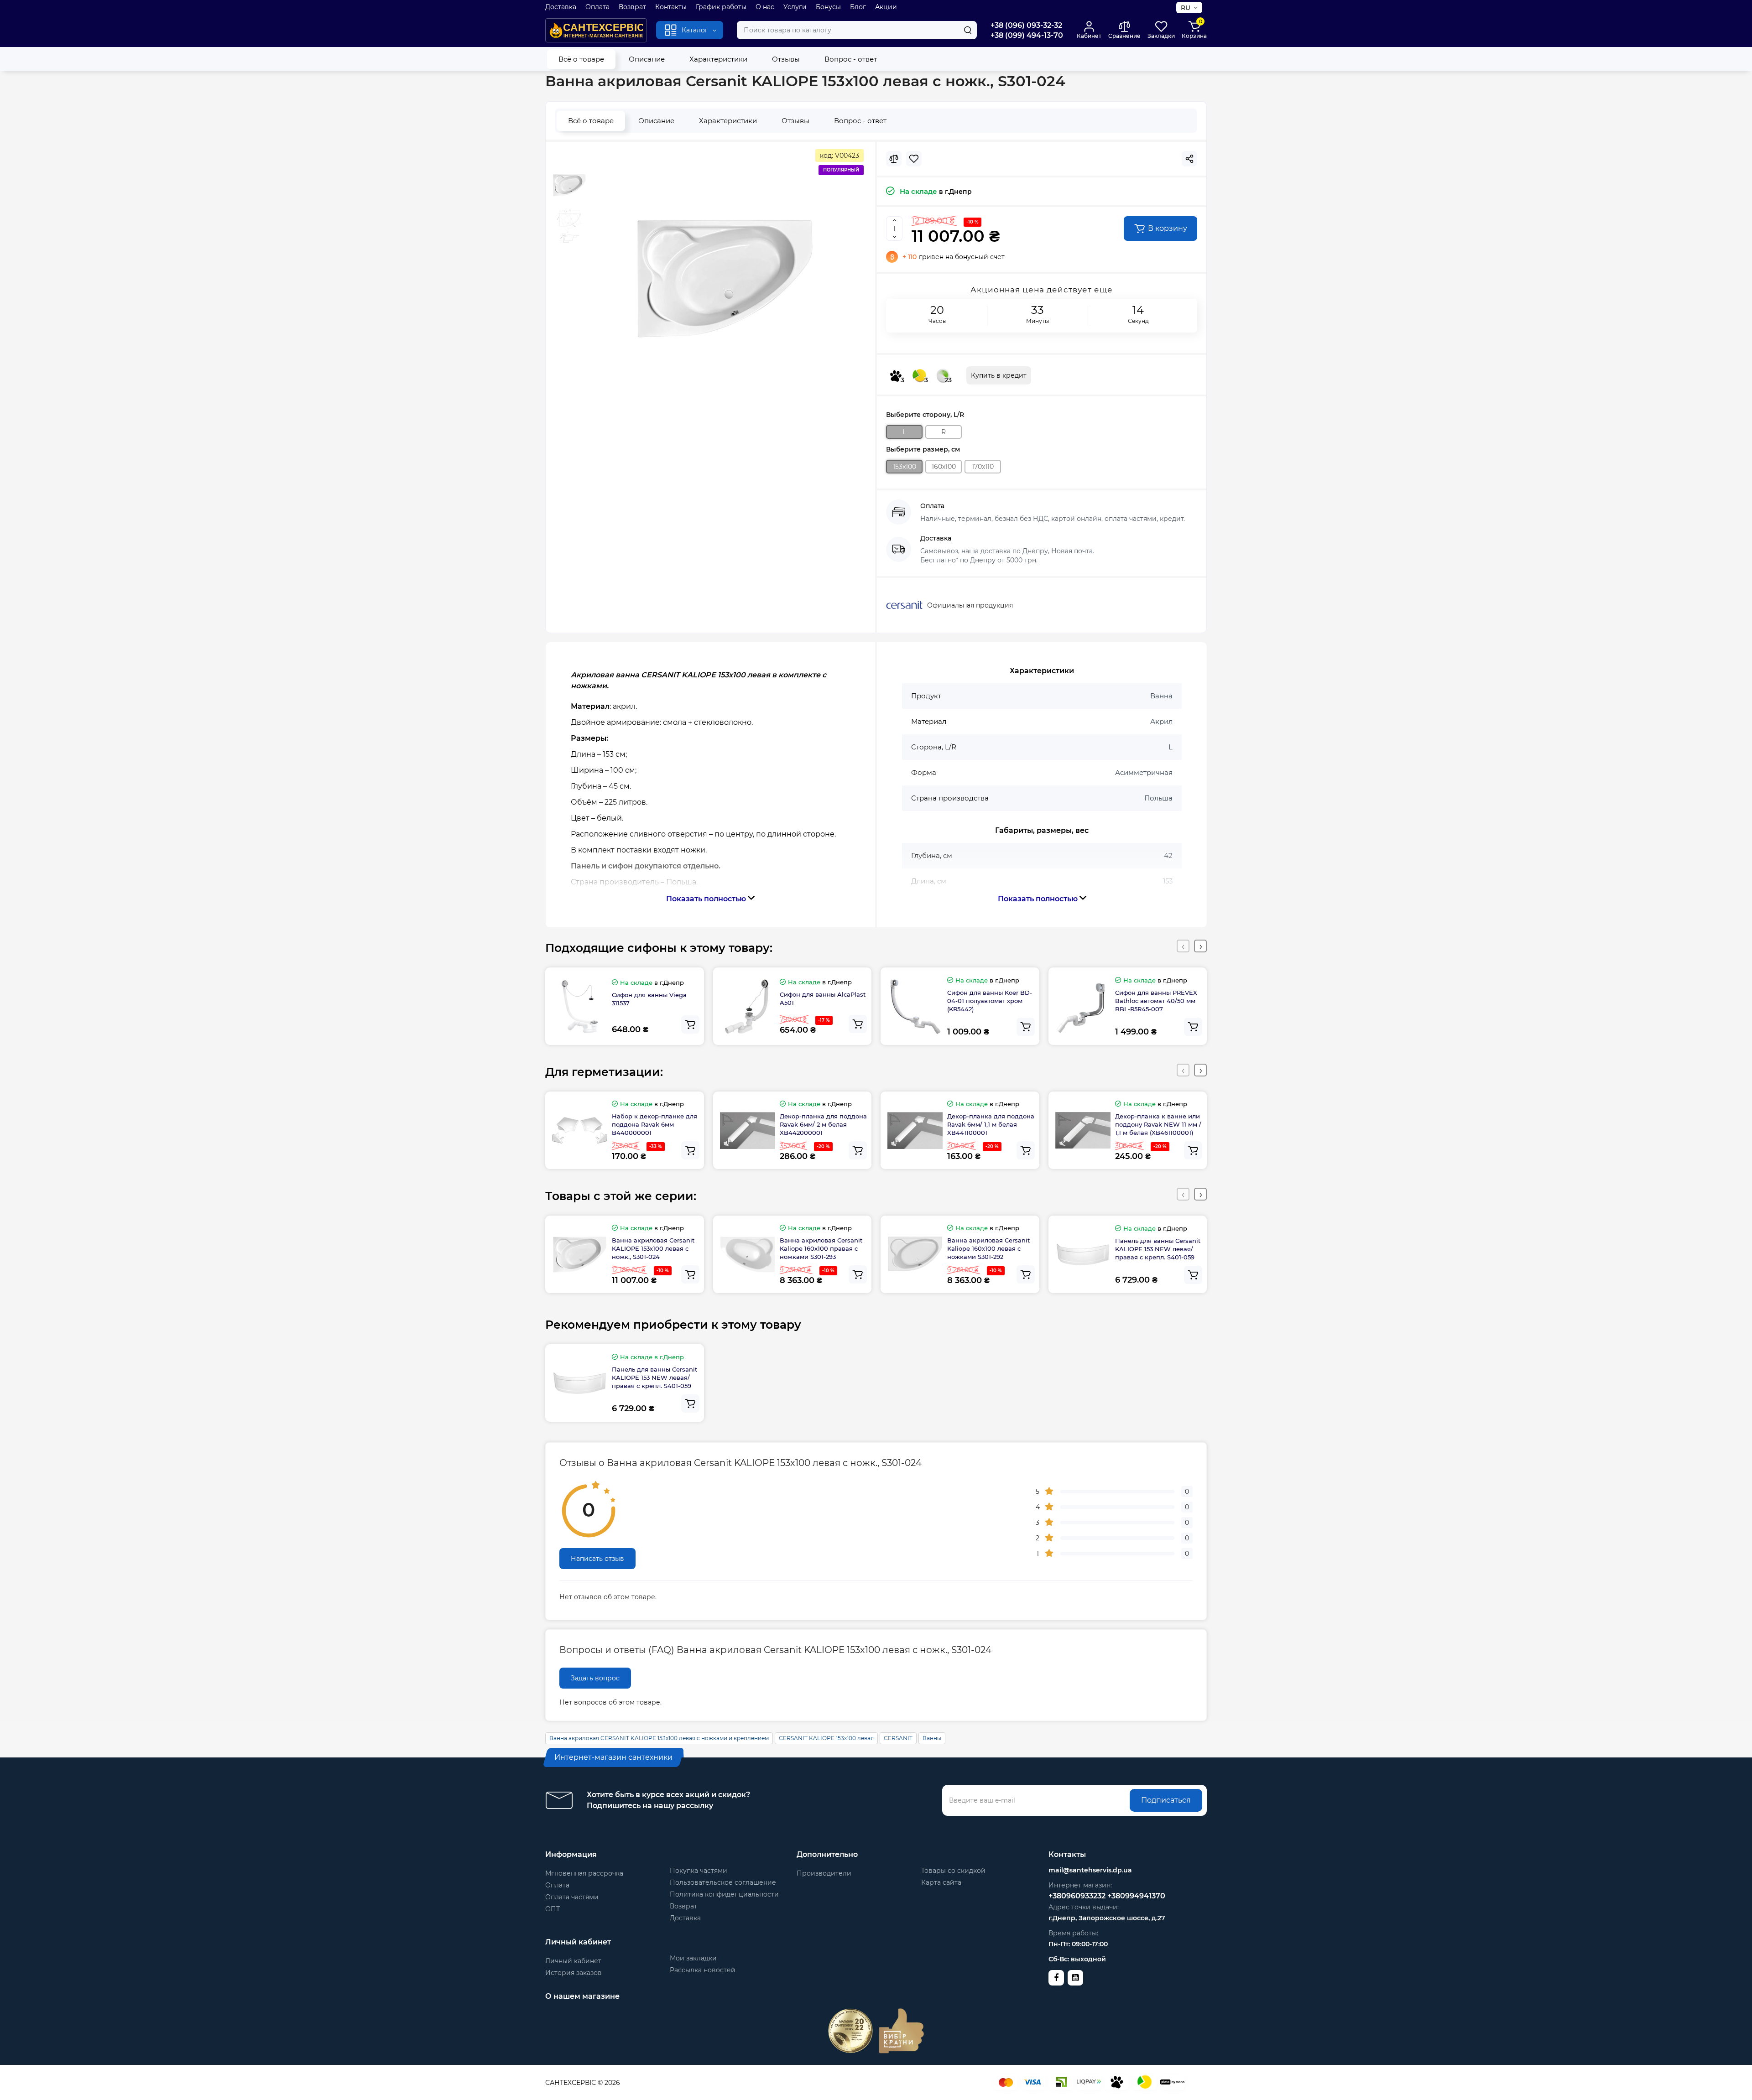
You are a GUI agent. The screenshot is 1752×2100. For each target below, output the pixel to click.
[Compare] (894, 159)
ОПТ (553, 1909)
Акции (886, 7)
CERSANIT (898, 1738)
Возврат (632, 7)
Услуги (795, 7)
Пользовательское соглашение (723, 1882)
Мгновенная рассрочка (584, 1873)
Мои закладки (693, 1958)
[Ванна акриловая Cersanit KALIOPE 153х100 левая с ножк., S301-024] (725, 279)
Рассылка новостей (703, 1970)
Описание (647, 59)
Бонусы (828, 7)
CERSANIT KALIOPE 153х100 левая (826, 1738)
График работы (721, 7)
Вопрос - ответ (851, 59)
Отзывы (786, 59)
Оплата (597, 7)
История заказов (574, 1973)
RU (1186, 8)
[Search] (968, 30)
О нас (765, 7)
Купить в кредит (999, 375)
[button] (1183, 946)
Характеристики (718, 59)
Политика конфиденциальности (724, 1894)
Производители (824, 1873)
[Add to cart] (690, 1024)
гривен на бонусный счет (954, 257)
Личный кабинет (573, 1961)
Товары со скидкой (953, 1871)
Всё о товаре (581, 59)
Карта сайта (941, 1882)
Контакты (671, 7)
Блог (858, 7)
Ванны (932, 1738)
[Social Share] (1189, 159)
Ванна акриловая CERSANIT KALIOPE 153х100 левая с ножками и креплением (659, 1738)
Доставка (561, 7)
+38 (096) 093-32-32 (1026, 25)
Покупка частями (699, 1871)
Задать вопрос (595, 1678)
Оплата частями (572, 1897)
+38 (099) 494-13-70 (1027, 35)
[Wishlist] (914, 159)
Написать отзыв (597, 1559)
